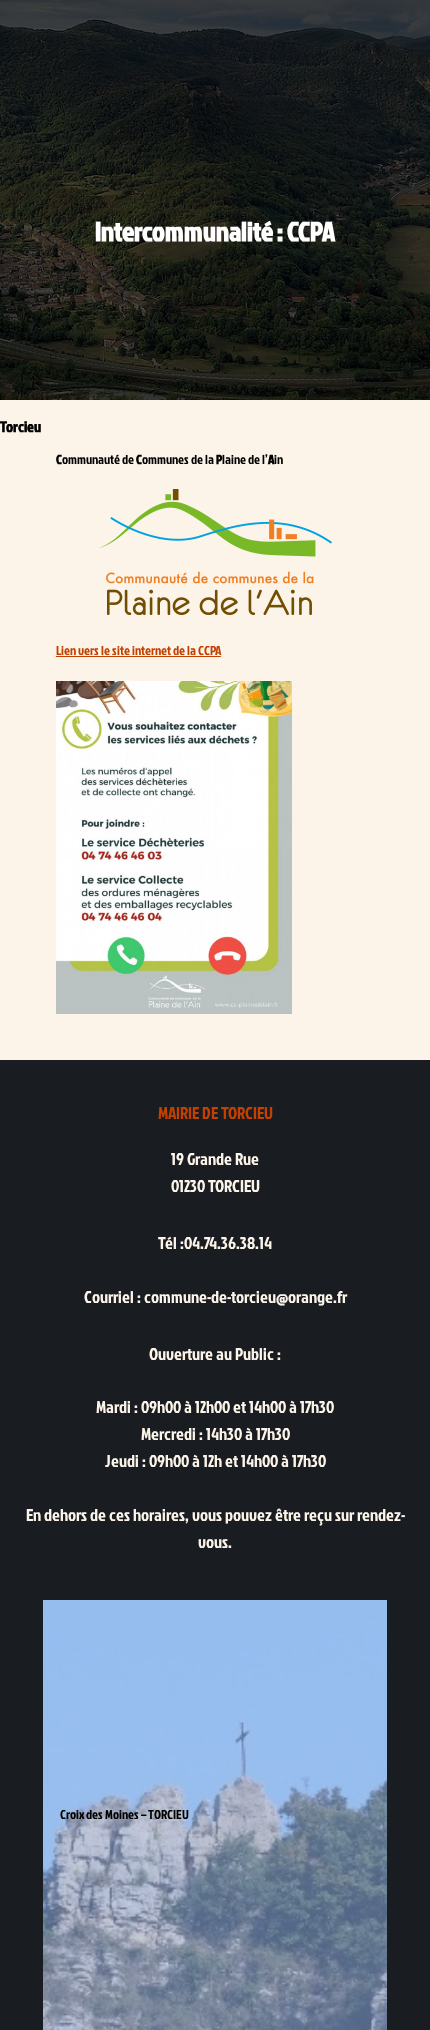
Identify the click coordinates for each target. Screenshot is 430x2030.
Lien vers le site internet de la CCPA (138, 650)
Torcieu (20, 426)
